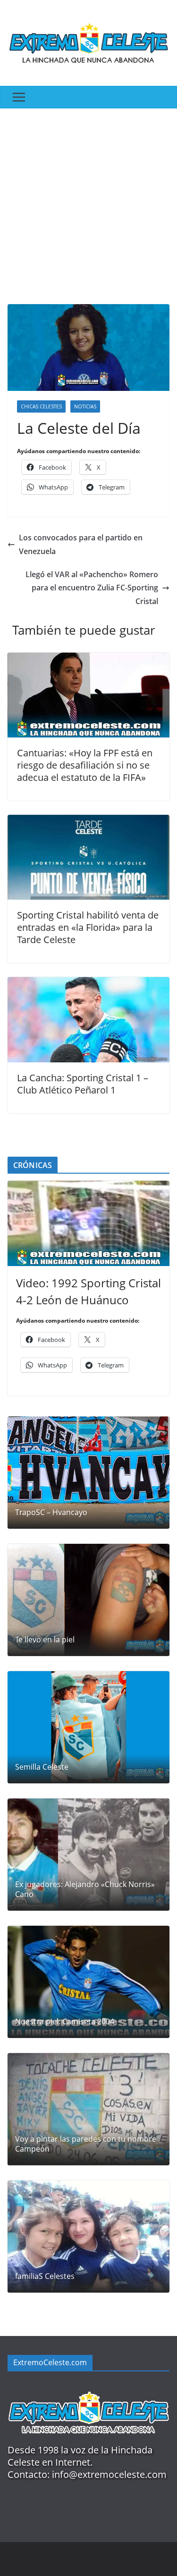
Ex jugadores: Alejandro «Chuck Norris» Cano (85, 1889)
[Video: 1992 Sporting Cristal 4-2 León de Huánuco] (88, 1223)
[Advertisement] (88, 202)
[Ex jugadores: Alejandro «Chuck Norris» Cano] (88, 1855)
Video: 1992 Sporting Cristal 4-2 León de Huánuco (88, 1291)
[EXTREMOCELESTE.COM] (88, 2387)
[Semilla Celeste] (88, 1727)
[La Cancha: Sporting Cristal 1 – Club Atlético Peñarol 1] (88, 984)
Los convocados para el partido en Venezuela (81, 544)
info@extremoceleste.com (109, 2474)
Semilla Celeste (42, 1767)
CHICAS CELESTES (41, 406)
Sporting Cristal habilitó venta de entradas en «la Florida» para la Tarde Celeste (88, 927)
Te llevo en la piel (45, 1640)
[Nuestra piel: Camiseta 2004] (88, 1982)
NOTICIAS (85, 406)
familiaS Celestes (45, 2276)
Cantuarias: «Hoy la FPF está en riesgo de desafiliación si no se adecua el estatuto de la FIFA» (85, 765)
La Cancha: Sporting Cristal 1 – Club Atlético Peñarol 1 (83, 1084)
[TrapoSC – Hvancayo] (88, 1473)
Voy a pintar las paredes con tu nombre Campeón (86, 2144)
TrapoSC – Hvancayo (51, 1512)
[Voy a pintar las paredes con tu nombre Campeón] (88, 2109)
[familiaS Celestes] (88, 2236)
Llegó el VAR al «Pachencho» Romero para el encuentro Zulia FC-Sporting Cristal (92, 588)
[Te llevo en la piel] (88, 1600)
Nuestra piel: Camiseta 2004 (65, 2022)
